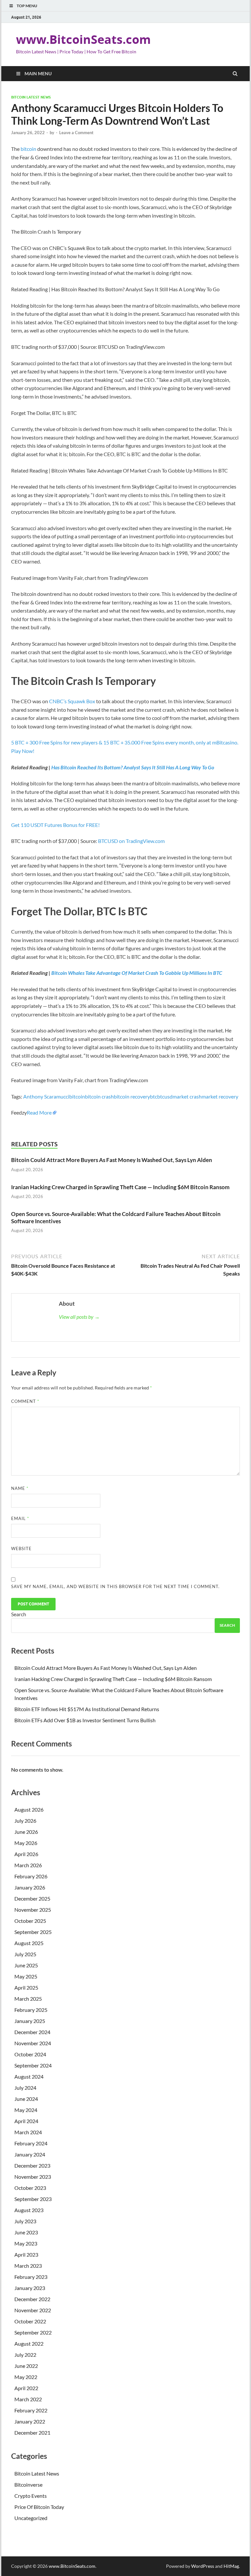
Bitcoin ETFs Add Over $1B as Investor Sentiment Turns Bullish (85, 1720)
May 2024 (26, 2110)
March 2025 (28, 1999)
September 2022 (33, 2332)
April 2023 (26, 2254)
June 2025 (26, 1965)
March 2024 (28, 2132)
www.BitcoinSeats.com (83, 39)
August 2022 (29, 2343)
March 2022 (28, 2399)
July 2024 (25, 2088)
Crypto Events (31, 2496)
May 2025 (26, 1976)
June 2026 (26, 1832)
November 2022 (33, 2310)
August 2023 (29, 2210)
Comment (25, 1401)
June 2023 (26, 2232)
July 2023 (25, 2221)
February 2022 (31, 2410)
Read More (39, 1112)
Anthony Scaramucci (46, 1096)
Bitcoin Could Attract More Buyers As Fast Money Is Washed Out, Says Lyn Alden (112, 1160)
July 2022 (25, 2355)
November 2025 (33, 1910)
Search (19, 1614)
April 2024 (26, 2121)
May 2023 (26, 2243)
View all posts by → (79, 1317)
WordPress (203, 2566)
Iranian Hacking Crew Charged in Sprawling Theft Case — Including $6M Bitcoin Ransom (121, 1187)
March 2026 (28, 1865)
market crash (187, 1096)
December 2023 (32, 2165)
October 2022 (30, 2321)
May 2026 (26, 1843)
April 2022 (26, 2388)
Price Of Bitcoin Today (39, 2507)
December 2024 (32, 2032)
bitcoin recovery (132, 1096)
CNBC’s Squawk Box (72, 701)
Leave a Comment (76, 133)
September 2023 (33, 2199)
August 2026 (29, 1809)
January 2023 (30, 2288)
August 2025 (29, 1943)
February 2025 (31, 2010)
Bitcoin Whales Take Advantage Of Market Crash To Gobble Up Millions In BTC (137, 973)
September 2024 (33, 2065)
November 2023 (33, 2177)
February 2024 (31, 2143)
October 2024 (30, 2054)
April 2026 (26, 1854)
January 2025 (30, 2021)
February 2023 (31, 2277)
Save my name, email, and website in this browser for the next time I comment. (115, 1586)
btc (154, 1096)
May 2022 (26, 2377)
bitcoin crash (99, 1096)
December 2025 (32, 1898)
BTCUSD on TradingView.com (131, 841)
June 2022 (26, 2366)
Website (21, 1548)
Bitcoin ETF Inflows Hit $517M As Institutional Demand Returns (87, 1709)
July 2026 (25, 1821)
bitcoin (28, 149)
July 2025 (25, 1954)
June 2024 (26, 2099)
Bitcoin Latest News (31, 97)
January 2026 (30, 1887)
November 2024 (33, 2043)
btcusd (165, 1096)
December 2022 (32, 2299)
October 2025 (30, 1921)
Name (20, 1488)
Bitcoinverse (28, 2485)
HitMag (231, 2566)
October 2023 (30, 2188)
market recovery (220, 1096)
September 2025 (33, 1932)
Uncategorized (31, 2518)
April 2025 (26, 1987)
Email (20, 1518)
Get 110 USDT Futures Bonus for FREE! (55, 825)
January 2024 (30, 2154)
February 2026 (31, 1876)
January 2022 (30, 2421)
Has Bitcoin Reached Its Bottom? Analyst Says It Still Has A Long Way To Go (133, 767)
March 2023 (28, 2266)
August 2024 (29, 2076)
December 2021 (32, 2433)
